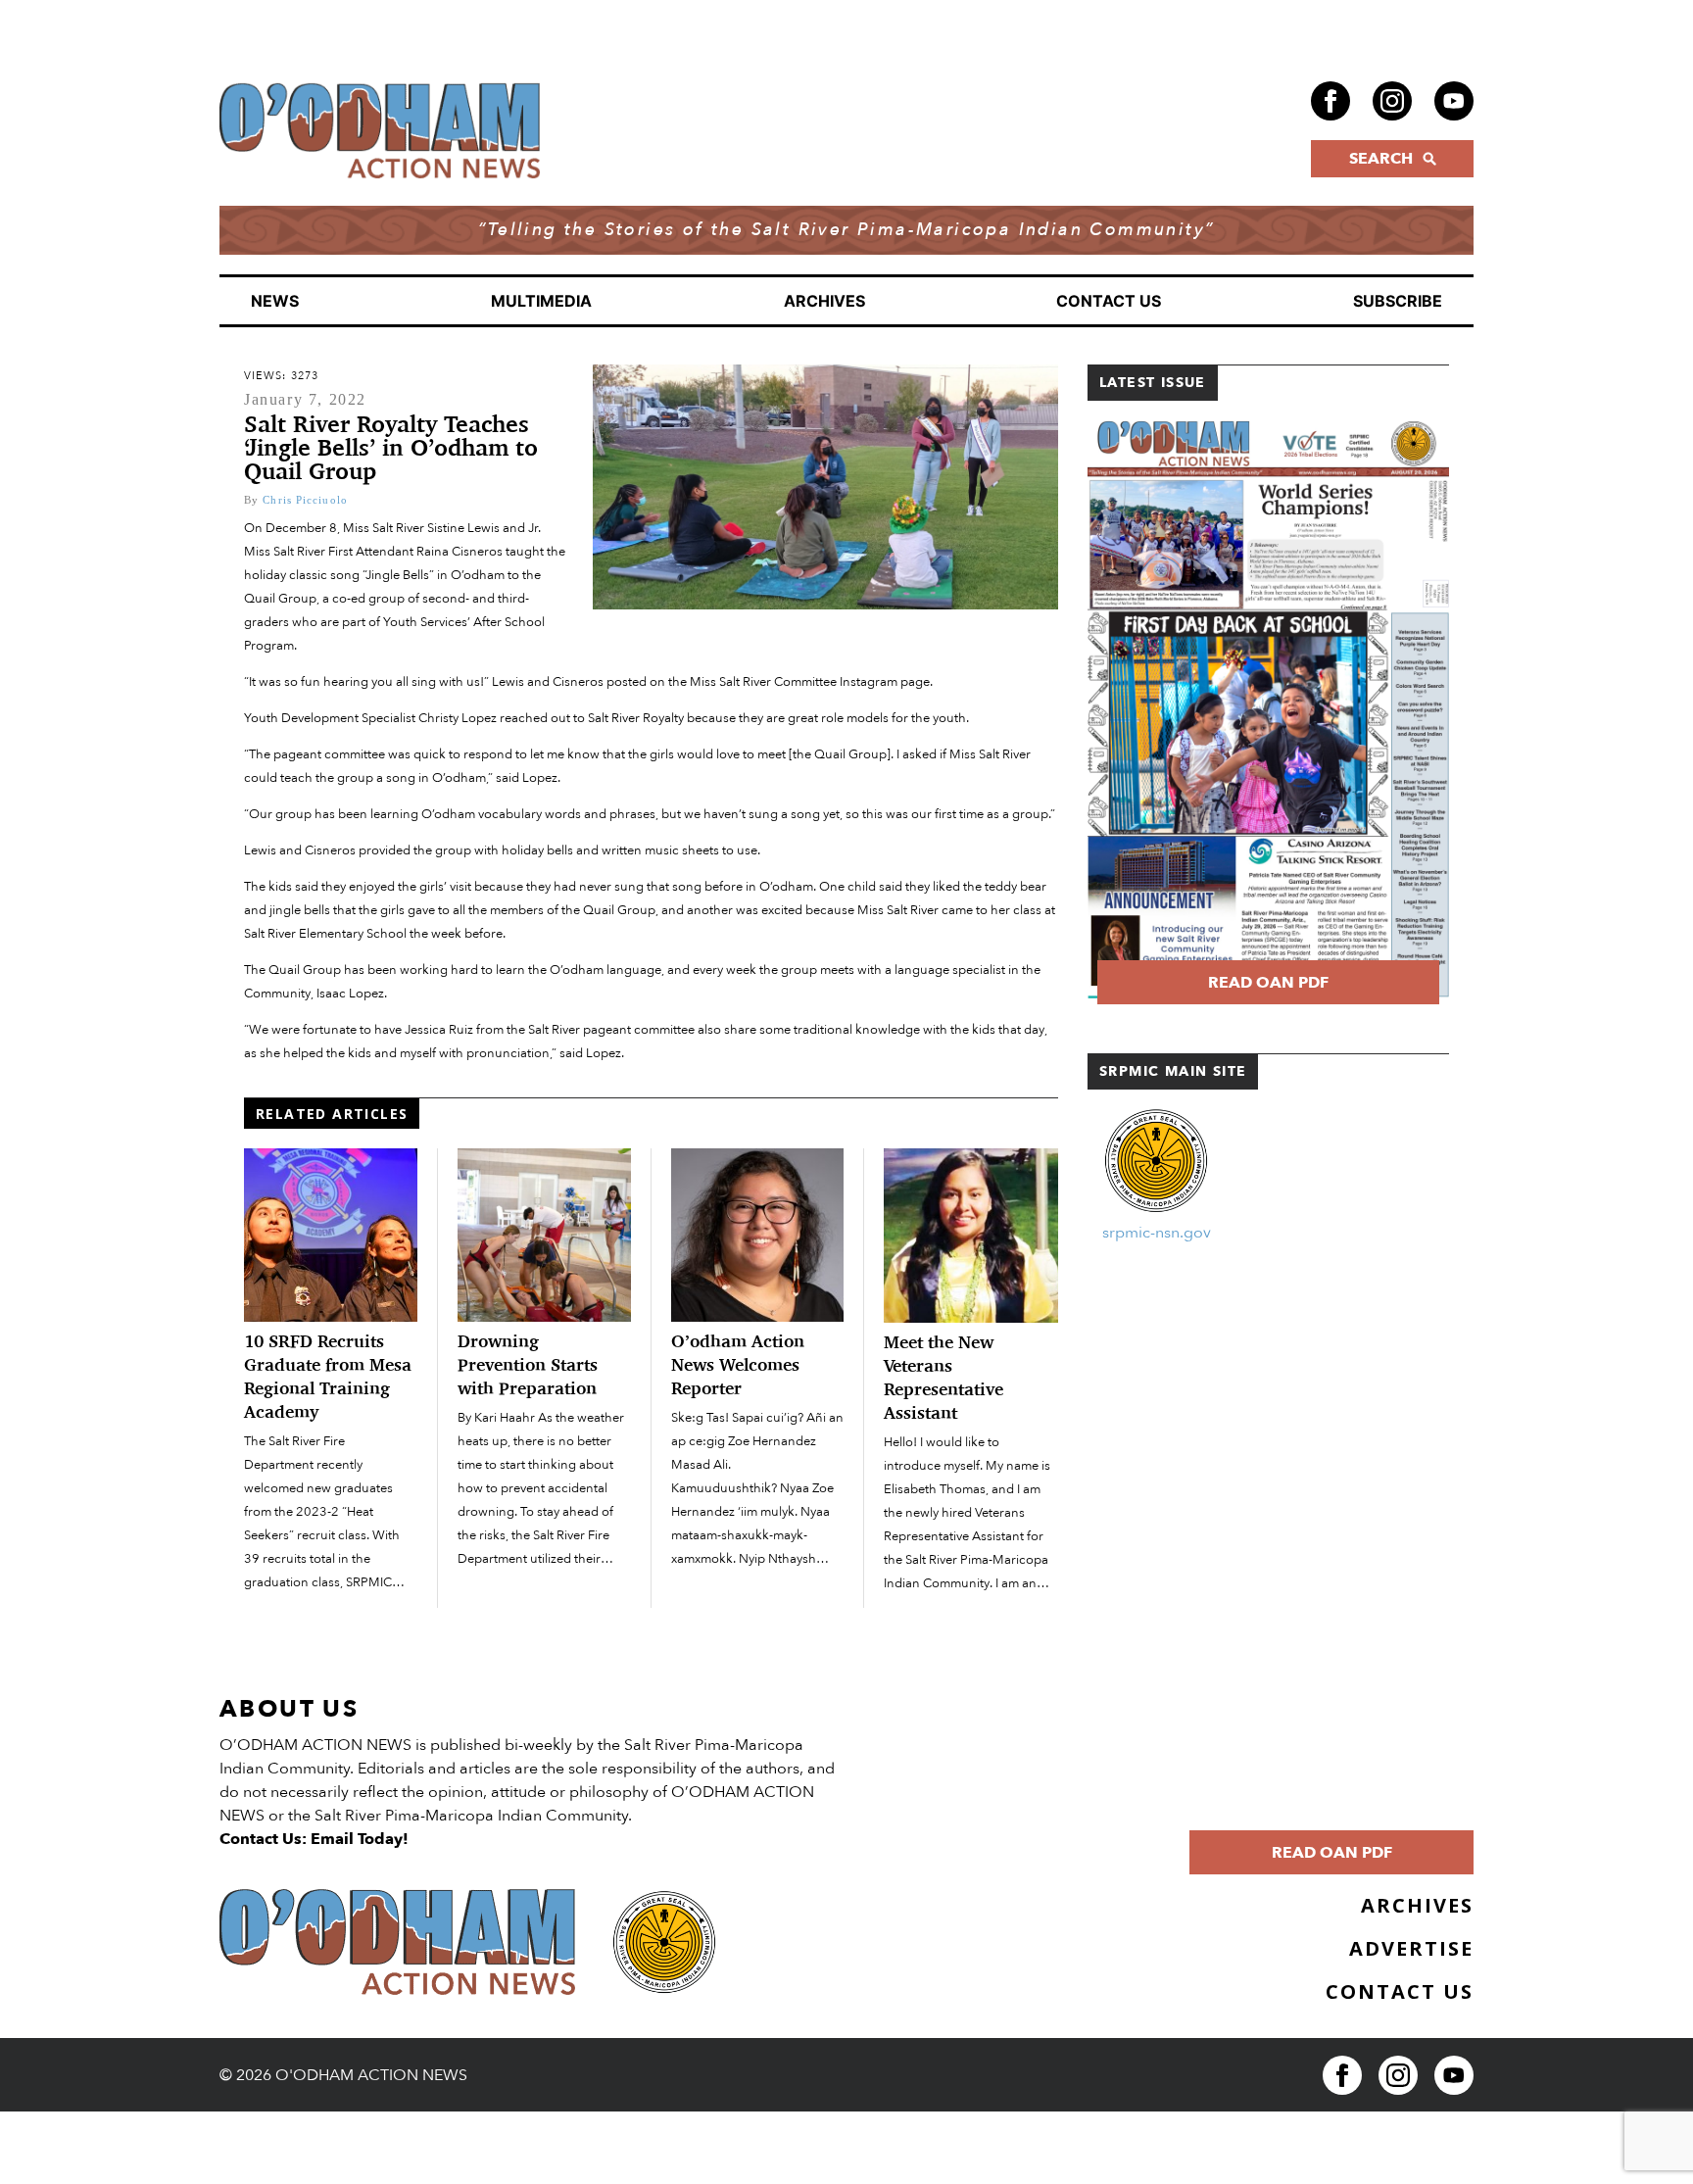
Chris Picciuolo (305, 500)
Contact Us (1109, 301)
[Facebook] (1330, 101)
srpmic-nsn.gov (1157, 1233)
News (275, 301)
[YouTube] (1454, 101)
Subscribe (1398, 301)
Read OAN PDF (1268, 983)
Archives (824, 301)
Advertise (1411, 1948)
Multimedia (541, 301)
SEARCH (1381, 159)
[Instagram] (1392, 101)
